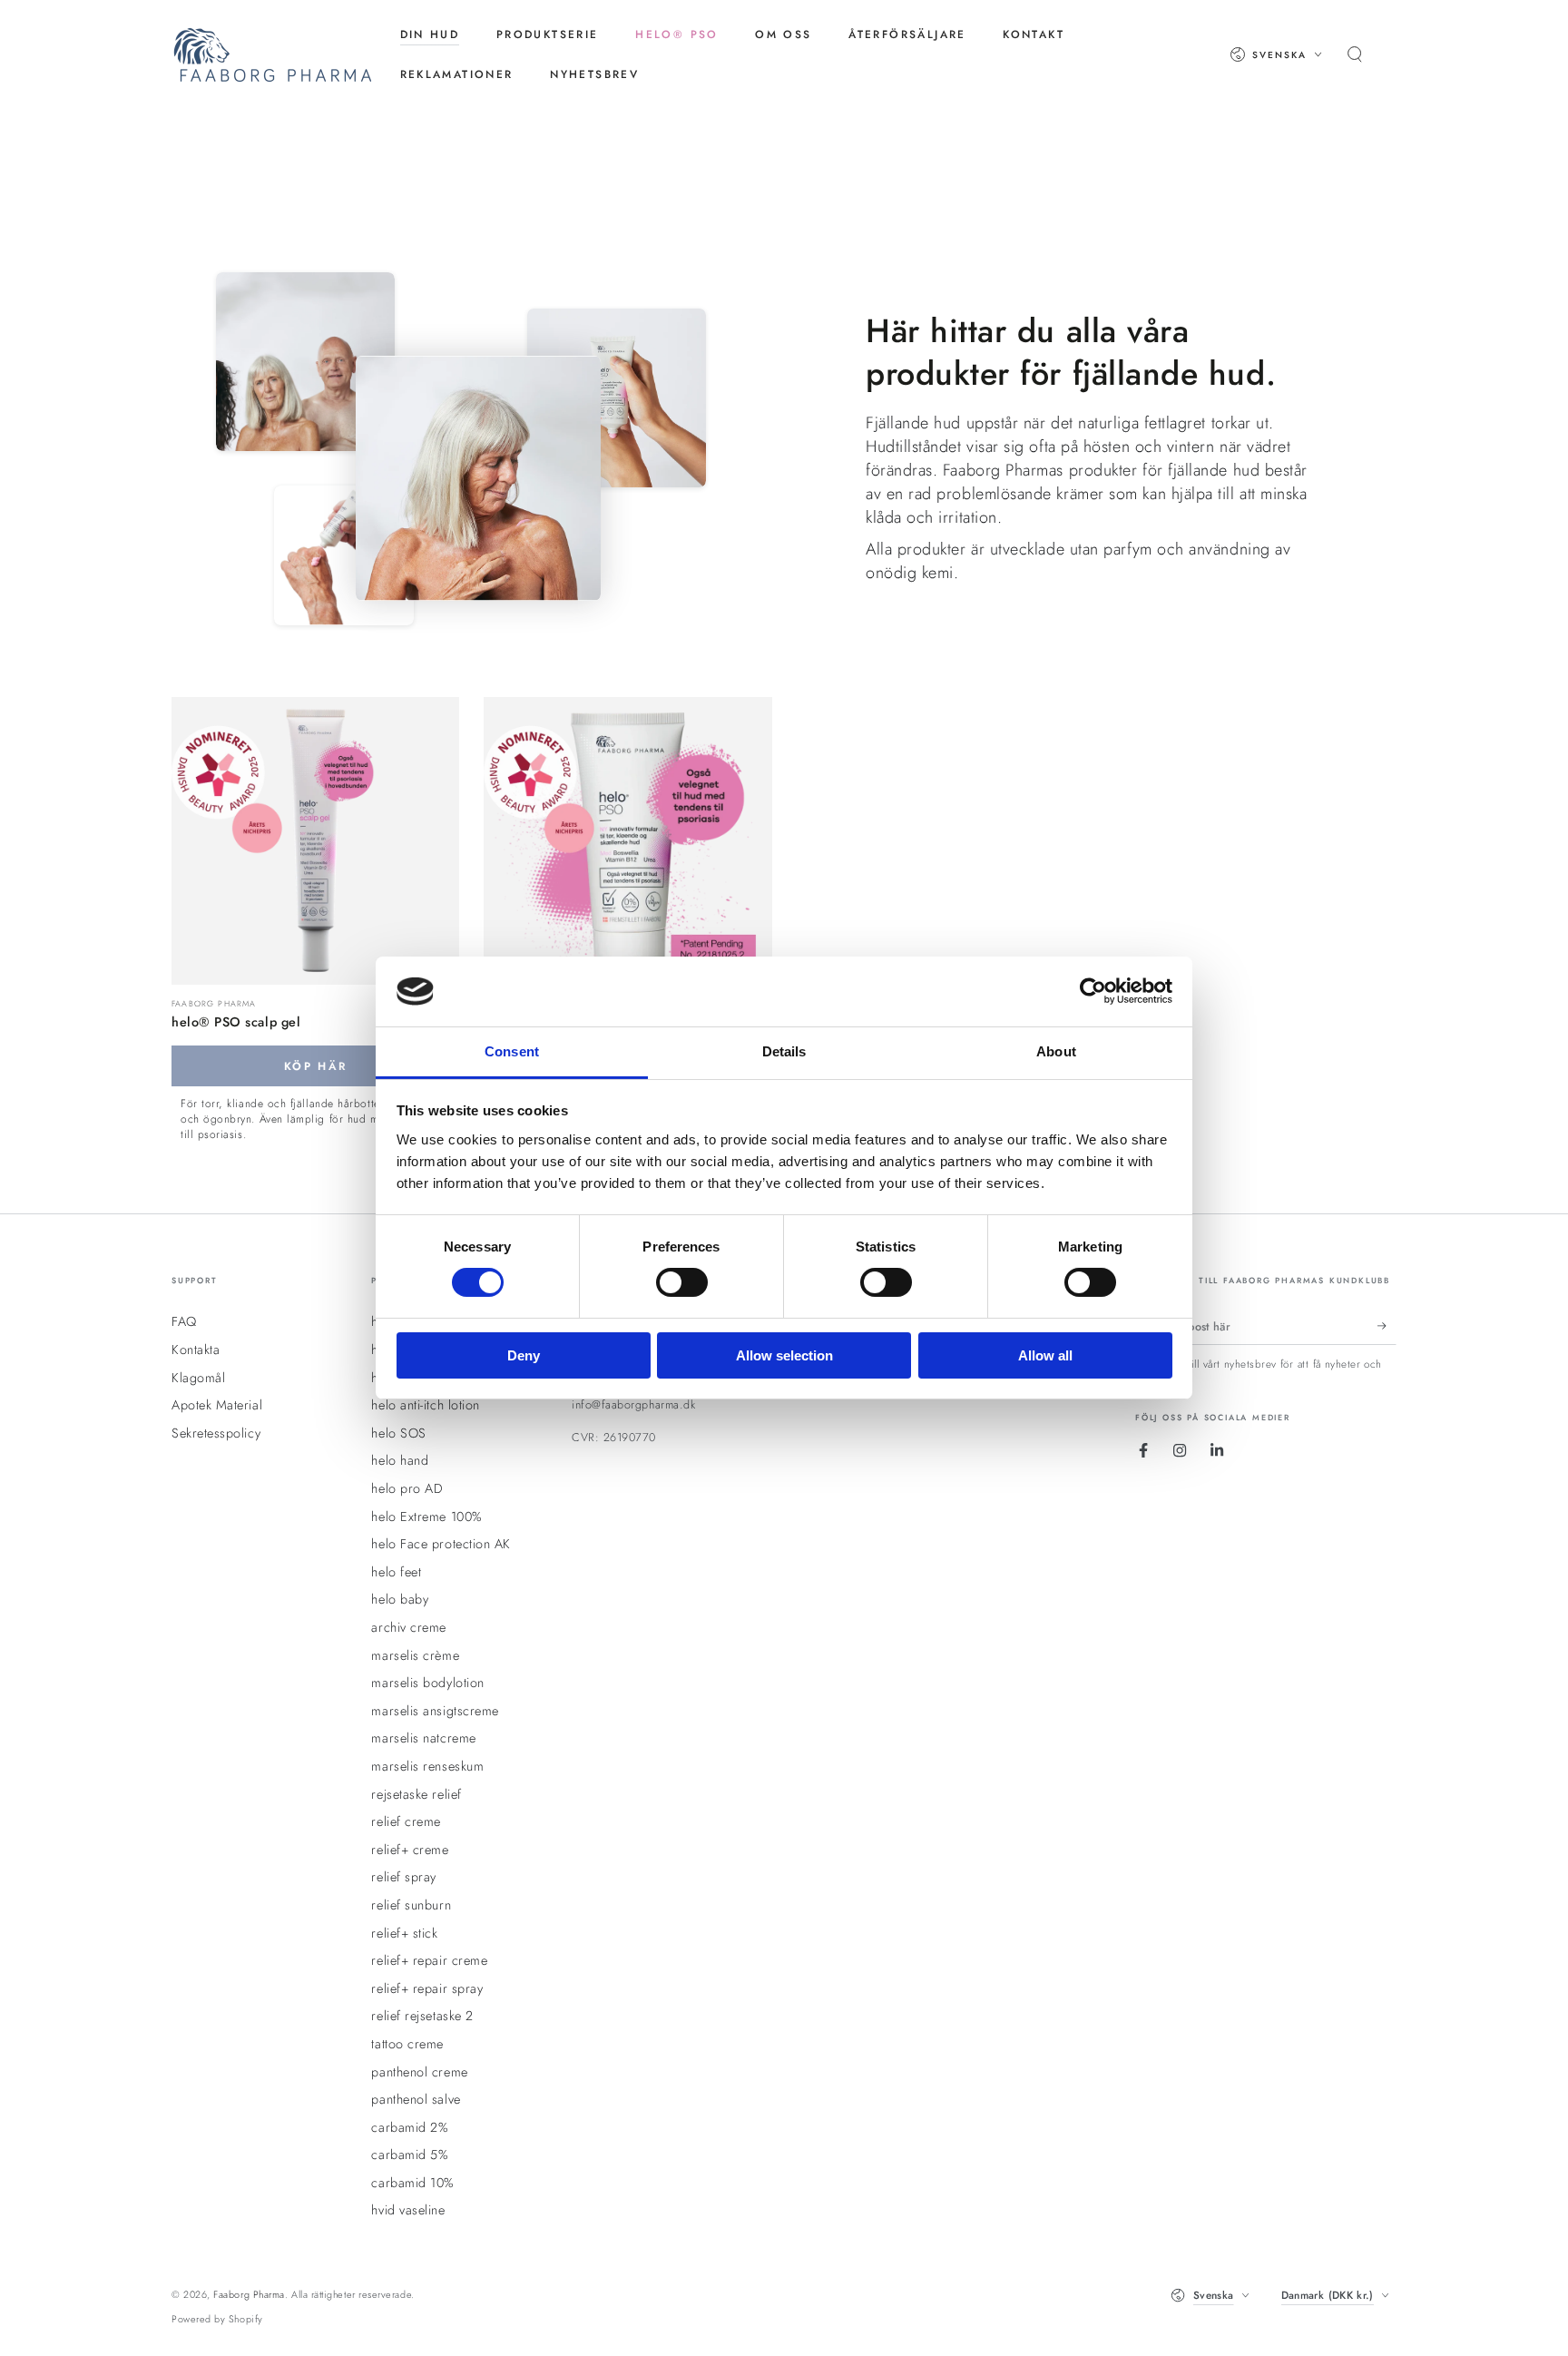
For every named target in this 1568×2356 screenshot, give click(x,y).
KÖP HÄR (316, 1066)
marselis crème (415, 1655)
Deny (524, 1355)
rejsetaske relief (416, 1794)
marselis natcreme (423, 1738)
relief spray (403, 1877)
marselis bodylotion (427, 1683)
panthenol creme (419, 2072)
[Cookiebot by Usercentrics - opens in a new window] (1093, 991)
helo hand (400, 1460)
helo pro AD (407, 1488)
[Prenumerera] (1387, 1326)
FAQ (184, 1321)
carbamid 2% (410, 2127)
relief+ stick (404, 1933)
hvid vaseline (408, 2210)
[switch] (682, 1282)
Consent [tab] (512, 1051)
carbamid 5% (410, 2155)
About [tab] (1056, 1051)
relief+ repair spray (427, 1988)
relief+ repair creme (429, 1960)
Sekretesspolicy (216, 1433)
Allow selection (784, 1355)
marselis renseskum (427, 1766)
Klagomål (198, 1378)
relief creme (406, 1821)
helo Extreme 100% (426, 1517)
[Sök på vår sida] (1355, 54)
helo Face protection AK (441, 1544)
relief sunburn (411, 1905)
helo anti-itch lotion (425, 1405)
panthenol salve (416, 2099)
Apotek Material (217, 1405)
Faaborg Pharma (249, 2294)
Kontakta (196, 1350)
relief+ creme (410, 1850)
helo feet (396, 1572)
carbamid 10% (412, 2183)
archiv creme (408, 1627)
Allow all (1045, 1355)
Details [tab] (784, 1051)
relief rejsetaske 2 (422, 2016)
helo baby (400, 1599)
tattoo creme (407, 2044)
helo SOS (398, 1433)
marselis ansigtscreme (435, 1711)
